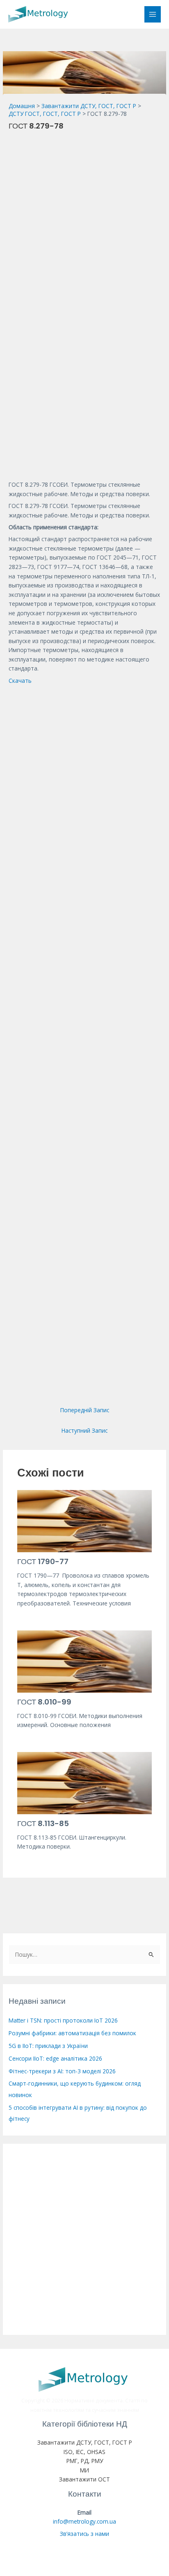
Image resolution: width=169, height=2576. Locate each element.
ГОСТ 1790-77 (43, 1561)
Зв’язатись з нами (84, 2534)
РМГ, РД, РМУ (85, 2461)
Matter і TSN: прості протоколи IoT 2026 (63, 2020)
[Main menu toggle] (153, 15)
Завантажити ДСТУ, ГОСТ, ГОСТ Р (85, 2442)
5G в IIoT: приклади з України (48, 2046)
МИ (84, 2470)
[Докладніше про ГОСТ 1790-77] (85, 1521)
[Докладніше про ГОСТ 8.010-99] (85, 1661)
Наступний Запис (84, 1430)
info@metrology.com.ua (84, 2521)
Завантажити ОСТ (84, 2479)
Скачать (20, 681)
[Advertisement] (84, 221)
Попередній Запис (85, 1410)
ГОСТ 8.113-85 (43, 1823)
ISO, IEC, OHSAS (84, 2452)
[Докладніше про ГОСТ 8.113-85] (85, 1782)
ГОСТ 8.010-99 (44, 1702)
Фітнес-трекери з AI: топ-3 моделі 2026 (62, 2071)
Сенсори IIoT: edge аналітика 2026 (55, 2058)
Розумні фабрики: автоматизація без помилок (72, 2033)
